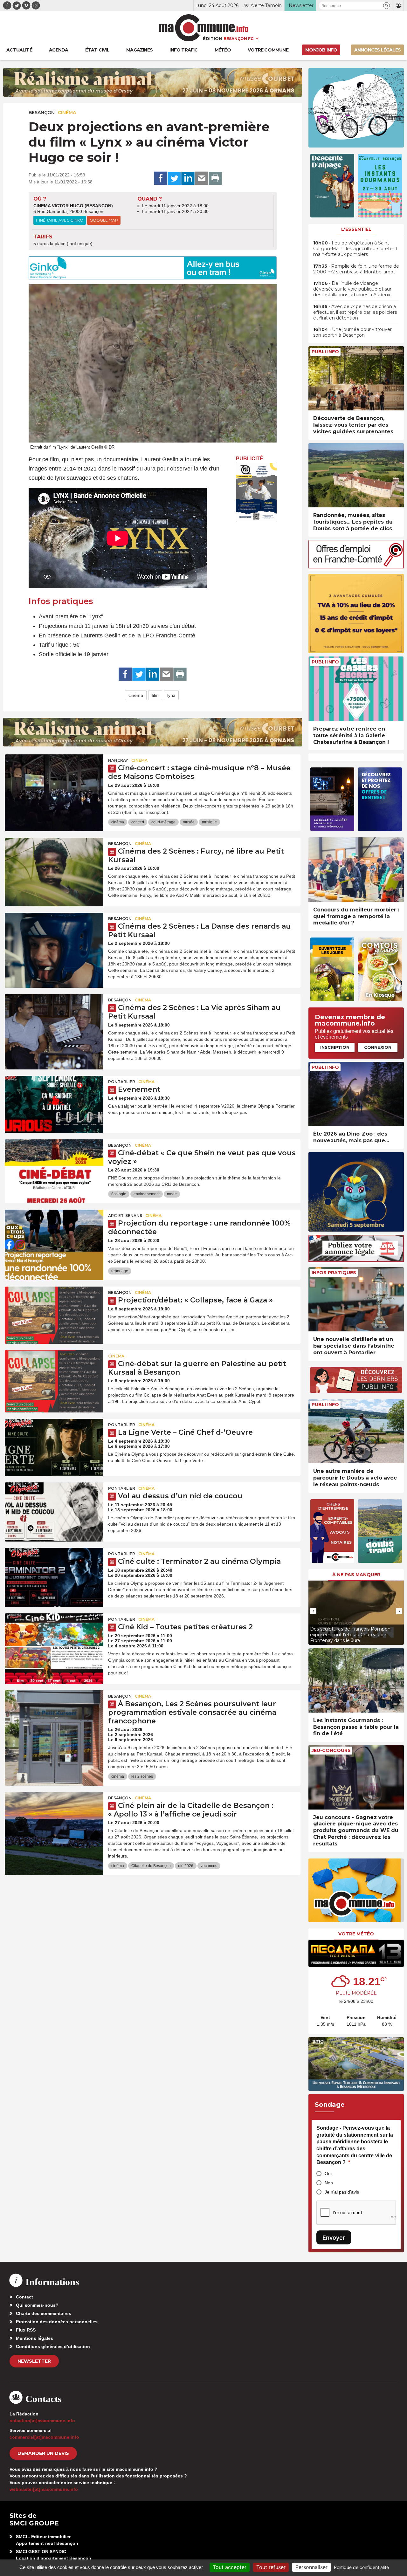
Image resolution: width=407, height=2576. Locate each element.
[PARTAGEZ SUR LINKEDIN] (188, 178)
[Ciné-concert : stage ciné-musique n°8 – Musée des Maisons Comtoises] (54, 783)
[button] (386, 6)
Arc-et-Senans (125, 1216)
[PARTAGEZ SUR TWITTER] (174, 178)
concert (138, 822)
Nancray (118, 760)
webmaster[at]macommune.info (44, 2489)
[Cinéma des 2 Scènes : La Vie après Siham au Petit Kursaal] (54, 1023)
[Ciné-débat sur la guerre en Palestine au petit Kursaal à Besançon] (54, 1379)
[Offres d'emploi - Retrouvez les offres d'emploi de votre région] (356, 567)
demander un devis (43, 2453)
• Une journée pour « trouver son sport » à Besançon (352, 332)
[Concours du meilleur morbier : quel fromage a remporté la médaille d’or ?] (356, 870)
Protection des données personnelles (57, 2322)
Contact (24, 2297)
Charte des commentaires (44, 2313)
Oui (328, 2174)
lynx (171, 695)
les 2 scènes (142, 1776)
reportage (120, 1271)
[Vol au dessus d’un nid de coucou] (54, 1511)
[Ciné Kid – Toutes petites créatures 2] (54, 1642)
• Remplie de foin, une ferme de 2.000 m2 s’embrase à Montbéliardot (356, 269)
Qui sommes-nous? (37, 2305)
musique (209, 822)
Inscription (335, 1047)
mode (172, 1194)
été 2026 (186, 1866)
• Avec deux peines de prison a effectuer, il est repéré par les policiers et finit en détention (355, 312)
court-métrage (163, 822)
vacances (209, 1866)
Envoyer (334, 2238)
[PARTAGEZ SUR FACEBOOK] (161, 178)
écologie (119, 1194)
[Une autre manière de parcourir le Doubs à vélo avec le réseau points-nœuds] (356, 1431)
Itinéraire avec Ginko (60, 220)
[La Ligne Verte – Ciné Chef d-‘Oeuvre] (54, 1447)
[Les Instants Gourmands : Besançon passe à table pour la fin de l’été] (356, 1680)
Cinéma (67, 113)
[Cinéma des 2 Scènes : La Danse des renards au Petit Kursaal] (54, 941)
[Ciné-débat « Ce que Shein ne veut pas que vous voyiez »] (54, 1168)
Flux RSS (26, 2330)
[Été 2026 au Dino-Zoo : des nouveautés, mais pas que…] (356, 1094)
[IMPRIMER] (215, 178)
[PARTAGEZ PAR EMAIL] (202, 178)
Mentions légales (34, 2338)
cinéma (136, 695)
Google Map (104, 220)
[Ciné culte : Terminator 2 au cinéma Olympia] (54, 1577)
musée (189, 822)
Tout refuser (271, 2567)
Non (329, 2183)
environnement (147, 1194)
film (155, 695)
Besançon (42, 113)
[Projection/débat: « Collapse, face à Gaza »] (54, 1315)
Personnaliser (311, 2567)
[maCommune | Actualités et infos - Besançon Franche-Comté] (204, 28)
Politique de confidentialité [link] (361, 2567)
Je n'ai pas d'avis (342, 2192)
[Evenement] (54, 1104)
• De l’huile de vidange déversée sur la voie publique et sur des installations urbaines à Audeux (352, 289)
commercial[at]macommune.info (44, 2437)
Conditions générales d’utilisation (53, 2346)
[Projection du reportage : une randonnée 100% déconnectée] (54, 1238)
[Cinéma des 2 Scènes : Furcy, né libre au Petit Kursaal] (54, 866)
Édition (212, 38)
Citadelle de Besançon (151, 1866)
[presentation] (313, 1611)
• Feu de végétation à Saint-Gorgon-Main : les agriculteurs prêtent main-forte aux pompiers (355, 249)
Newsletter (34, 2361)
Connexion (378, 1047)
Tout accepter (230, 2567)
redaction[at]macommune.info (42, 2421)
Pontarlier (122, 1082)
